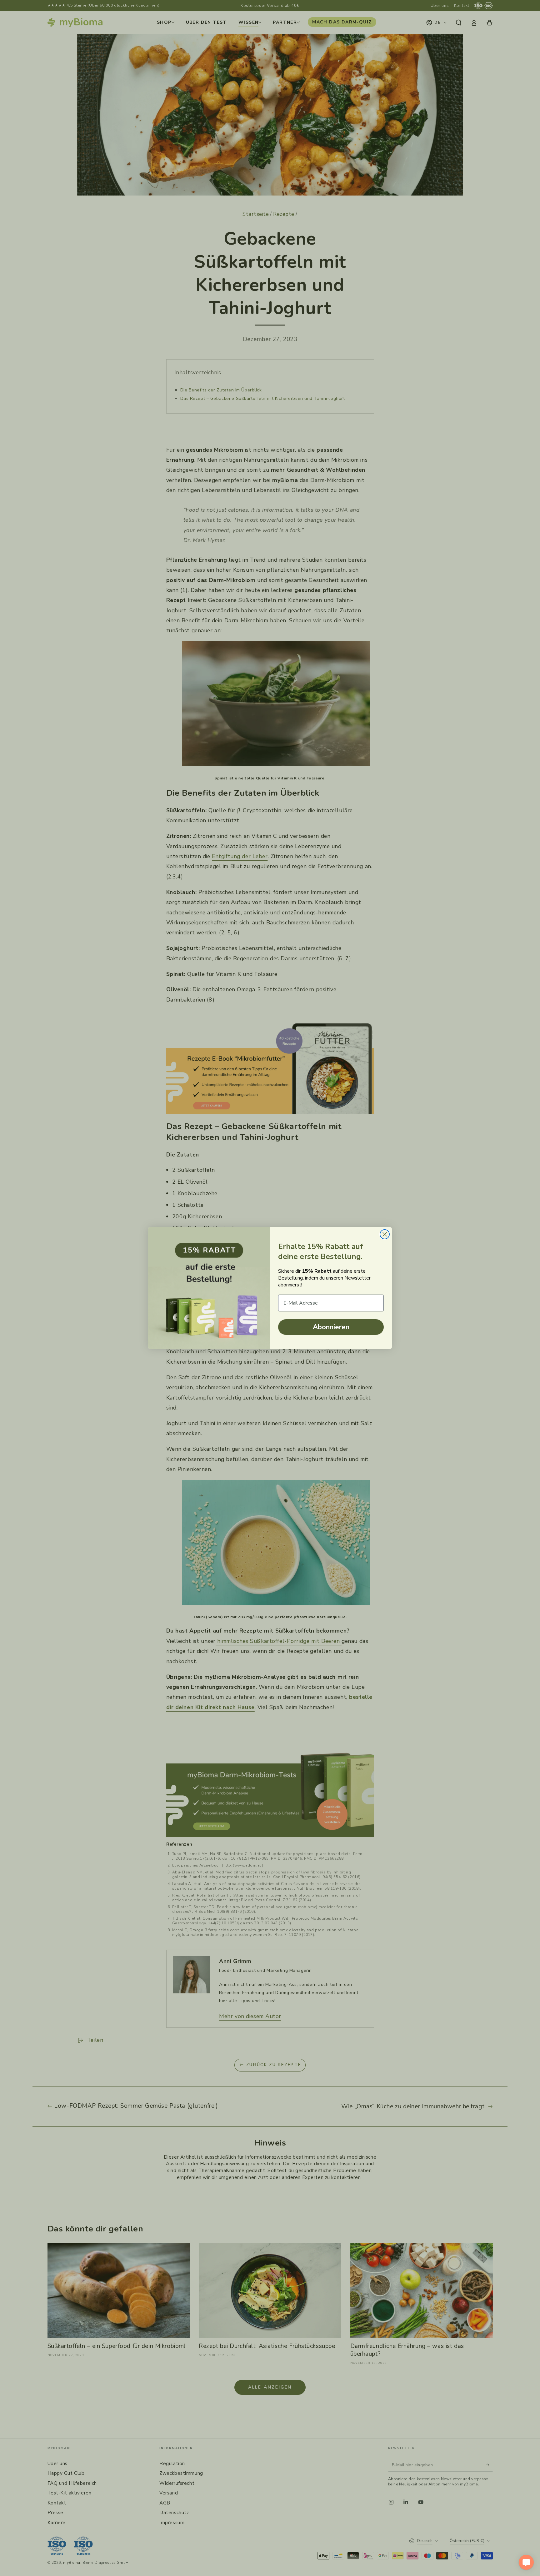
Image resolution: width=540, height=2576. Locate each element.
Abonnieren (331, 1327)
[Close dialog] (385, 1234)
